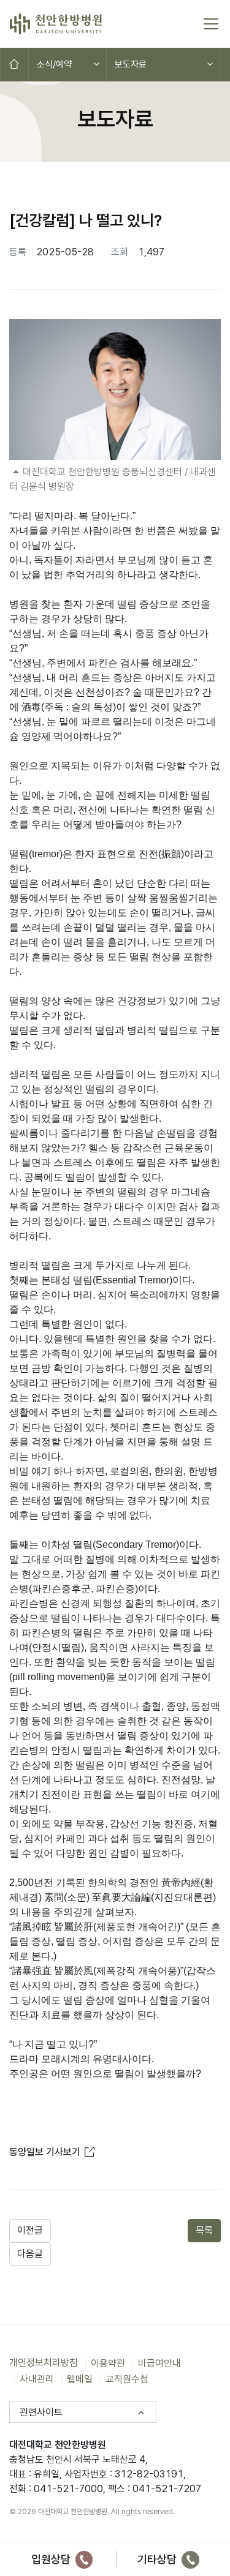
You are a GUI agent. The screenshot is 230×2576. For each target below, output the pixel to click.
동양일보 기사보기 (53, 2152)
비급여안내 (159, 2363)
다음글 (30, 2254)
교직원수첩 (127, 2379)
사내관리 (37, 2379)
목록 (204, 2230)
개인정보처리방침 (44, 2363)
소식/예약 (54, 64)
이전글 (30, 2230)
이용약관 (108, 2363)
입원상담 (52, 2559)
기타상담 (158, 2559)
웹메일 (80, 2379)
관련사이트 (41, 2412)
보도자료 (131, 64)
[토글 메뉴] (211, 24)
